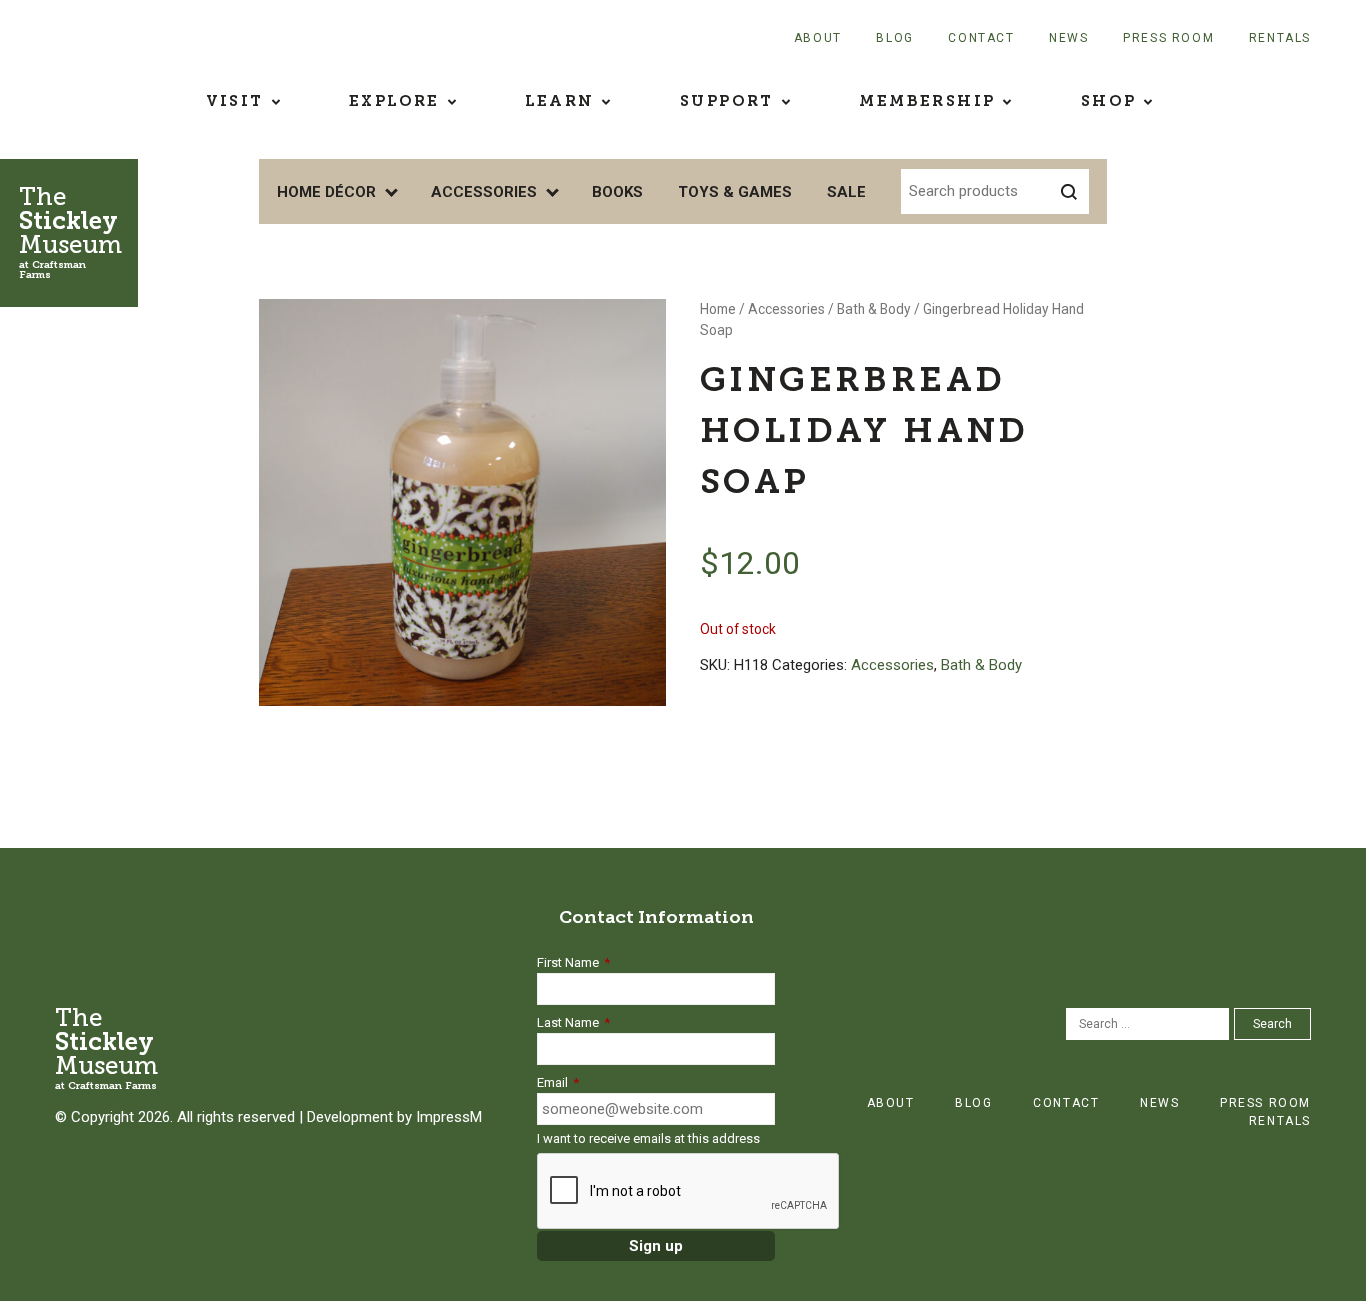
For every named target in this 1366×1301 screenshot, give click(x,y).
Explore (394, 101)
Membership (927, 101)
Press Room (1168, 38)
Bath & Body (874, 309)
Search (1272, 1024)
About (818, 38)
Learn (559, 101)
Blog (894, 38)
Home (718, 309)
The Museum (70, 231)
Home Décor (326, 192)
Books (617, 192)
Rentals (1280, 38)
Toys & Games (735, 192)
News (1068, 38)
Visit (235, 101)
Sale (846, 192)
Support (727, 101)
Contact (981, 38)
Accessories (484, 192)
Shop (1109, 101)
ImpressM (449, 1117)
